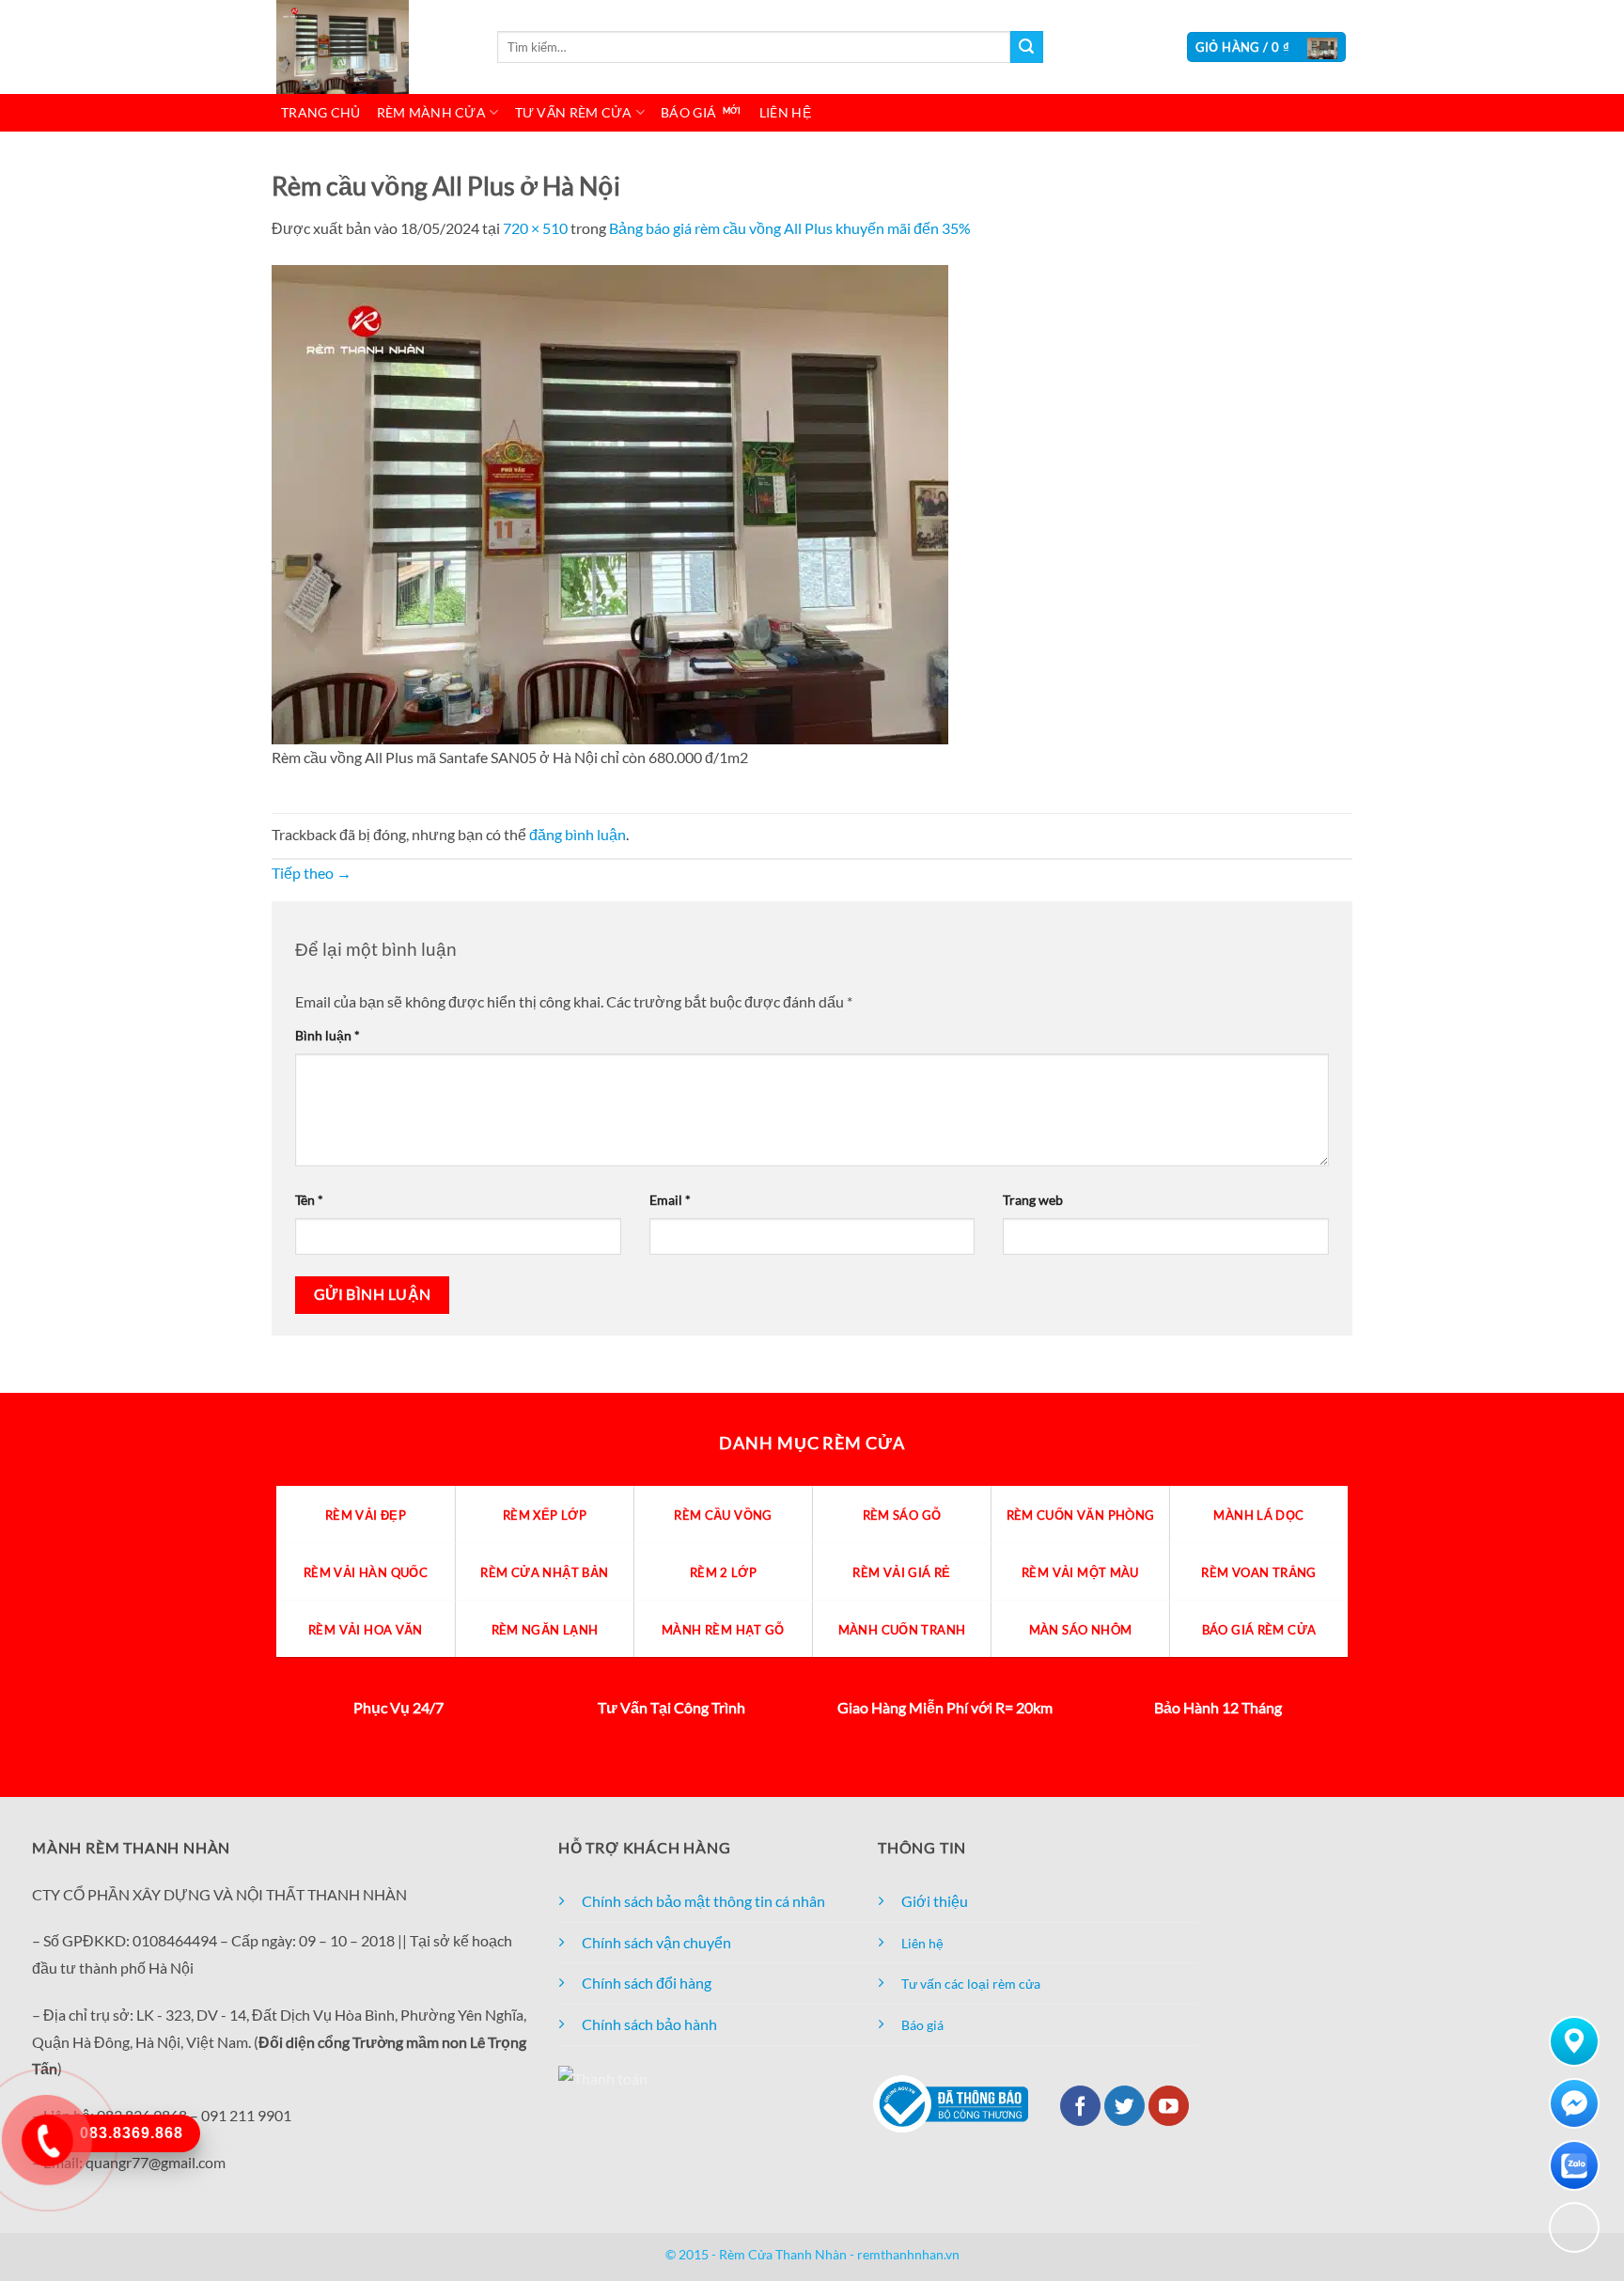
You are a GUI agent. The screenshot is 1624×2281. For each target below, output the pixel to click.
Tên (309, 1200)
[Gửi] (1026, 47)
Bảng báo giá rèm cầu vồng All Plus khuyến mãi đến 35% (790, 228)
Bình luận (328, 1035)
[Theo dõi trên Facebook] (1080, 2106)
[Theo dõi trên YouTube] (1169, 2106)
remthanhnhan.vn (908, 2254)
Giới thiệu (935, 1901)
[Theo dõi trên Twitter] (1124, 2106)
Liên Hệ (785, 112)
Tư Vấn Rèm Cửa (574, 112)
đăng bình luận (578, 834)
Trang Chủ (321, 112)
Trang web (1033, 1200)
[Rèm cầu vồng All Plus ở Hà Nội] (610, 502)
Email (670, 1200)
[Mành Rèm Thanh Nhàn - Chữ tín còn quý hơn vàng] (370, 47)
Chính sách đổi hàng (647, 1983)
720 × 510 (535, 228)
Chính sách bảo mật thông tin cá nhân (703, 1901)
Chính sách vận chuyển (656, 1942)
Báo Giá (688, 112)
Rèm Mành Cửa (431, 112)
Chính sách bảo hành (649, 2024)
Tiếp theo (312, 873)
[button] (1267, 47)
